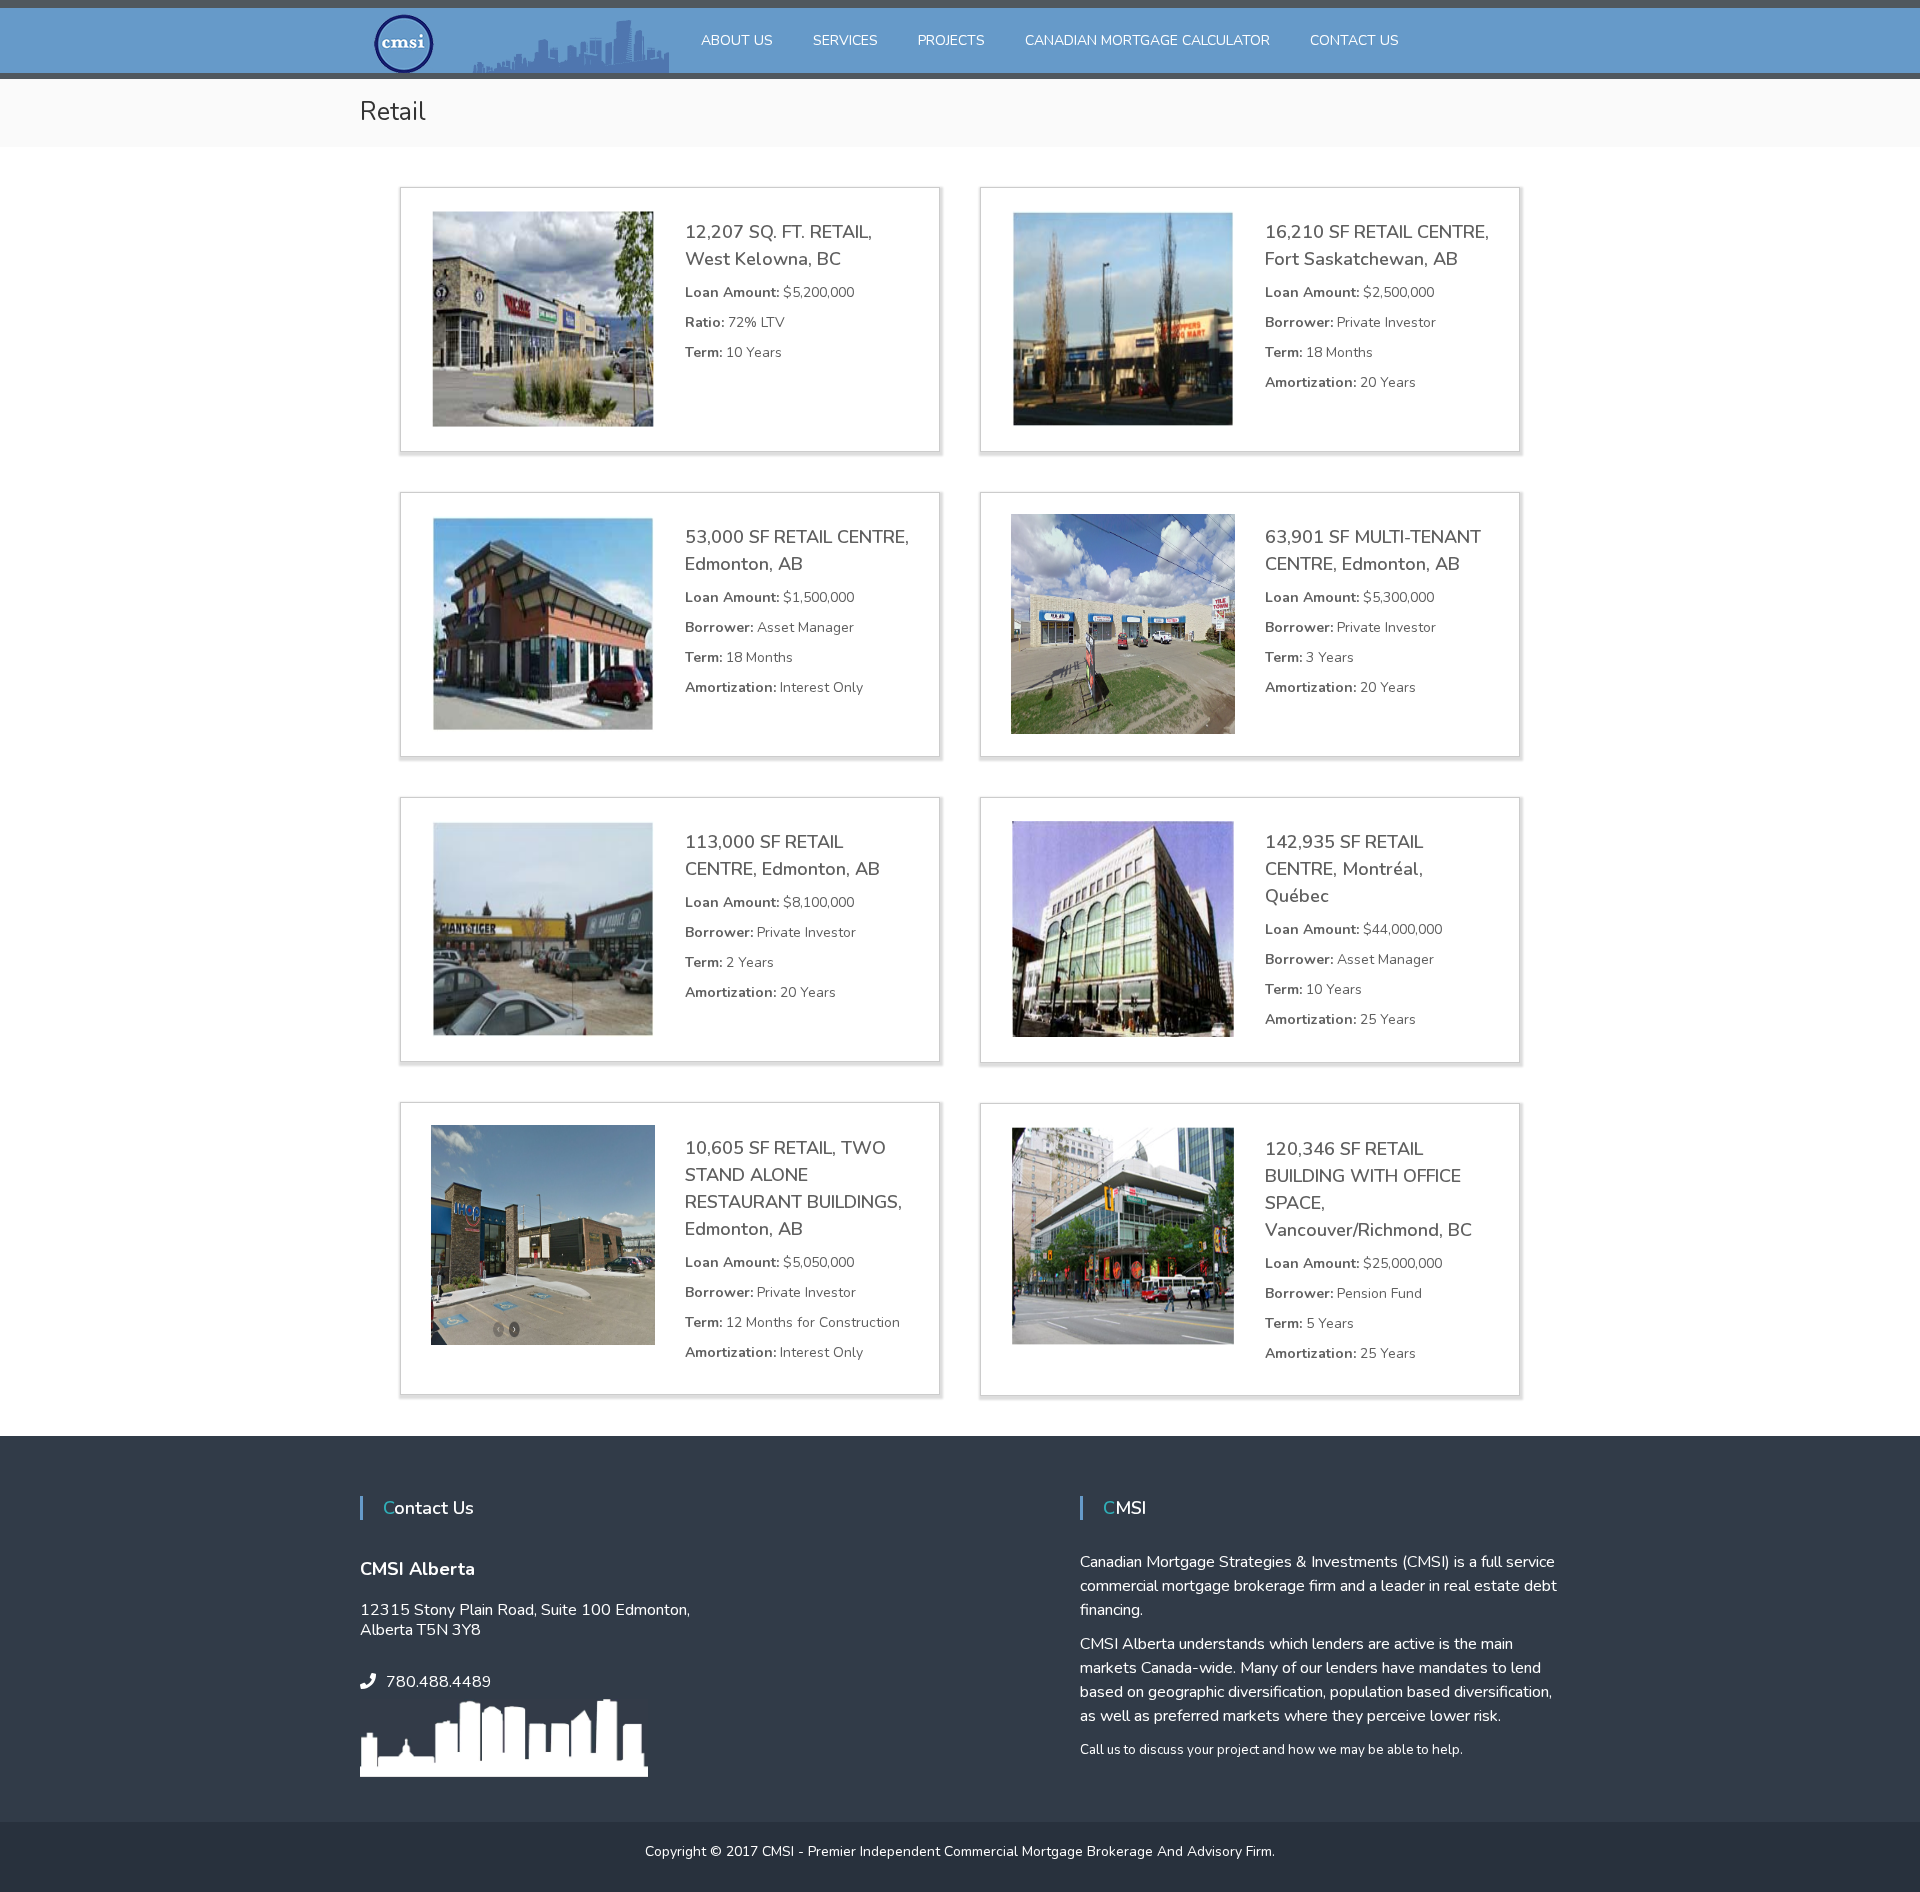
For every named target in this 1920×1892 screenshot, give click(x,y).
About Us (737, 40)
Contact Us (1354, 40)
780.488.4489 (439, 1682)
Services (845, 40)
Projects (951, 40)
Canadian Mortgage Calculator (1147, 40)
